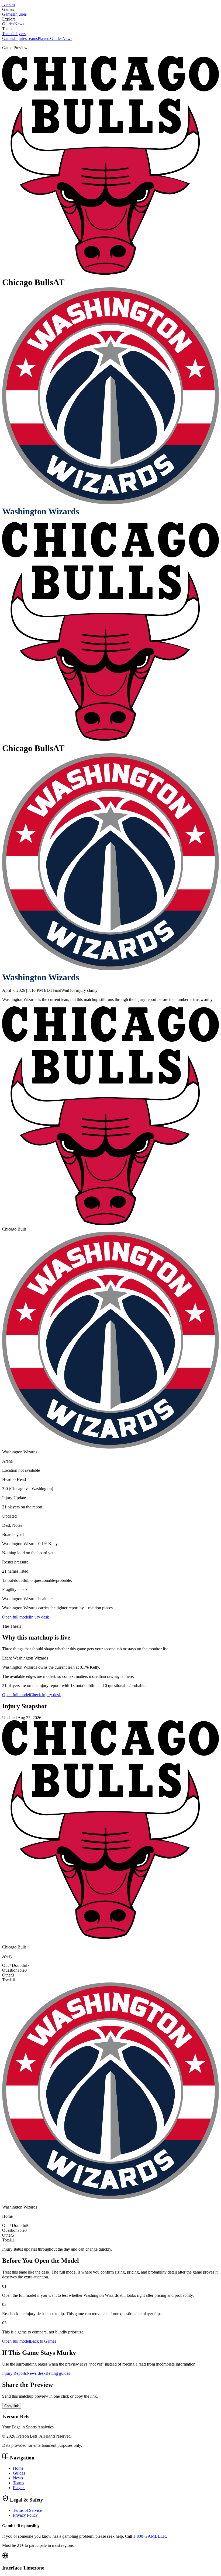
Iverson (8, 4)
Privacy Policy (25, 2515)
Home (18, 2468)
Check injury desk (45, 1695)
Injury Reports (14, 2373)
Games (8, 14)
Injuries (20, 14)
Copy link (12, 2406)
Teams (8, 34)
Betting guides (58, 2373)
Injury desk (39, 1617)
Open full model (16, 1617)
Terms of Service (27, 2510)
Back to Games (43, 2341)
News (19, 24)
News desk (36, 2373)
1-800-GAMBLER (150, 2536)
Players (19, 34)
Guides (8, 24)
